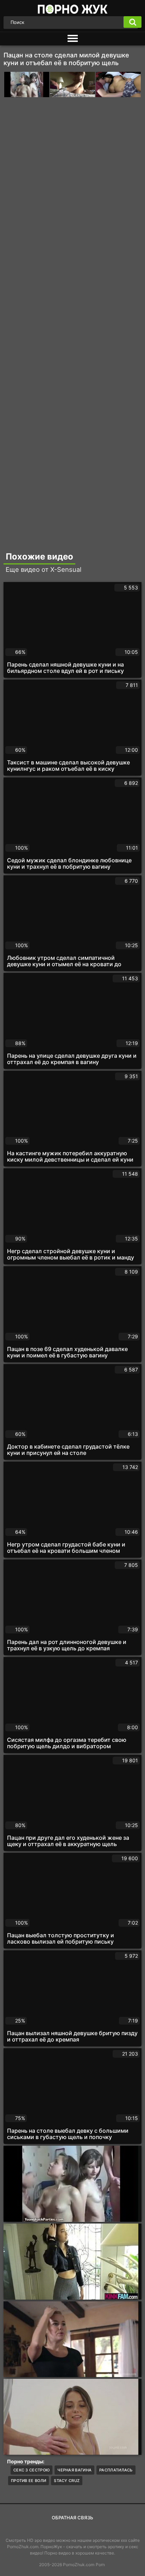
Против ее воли (29, 2481)
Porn (100, 2565)
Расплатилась (116, 2470)
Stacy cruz (67, 2481)
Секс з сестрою (31, 2470)
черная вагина (74, 2470)
